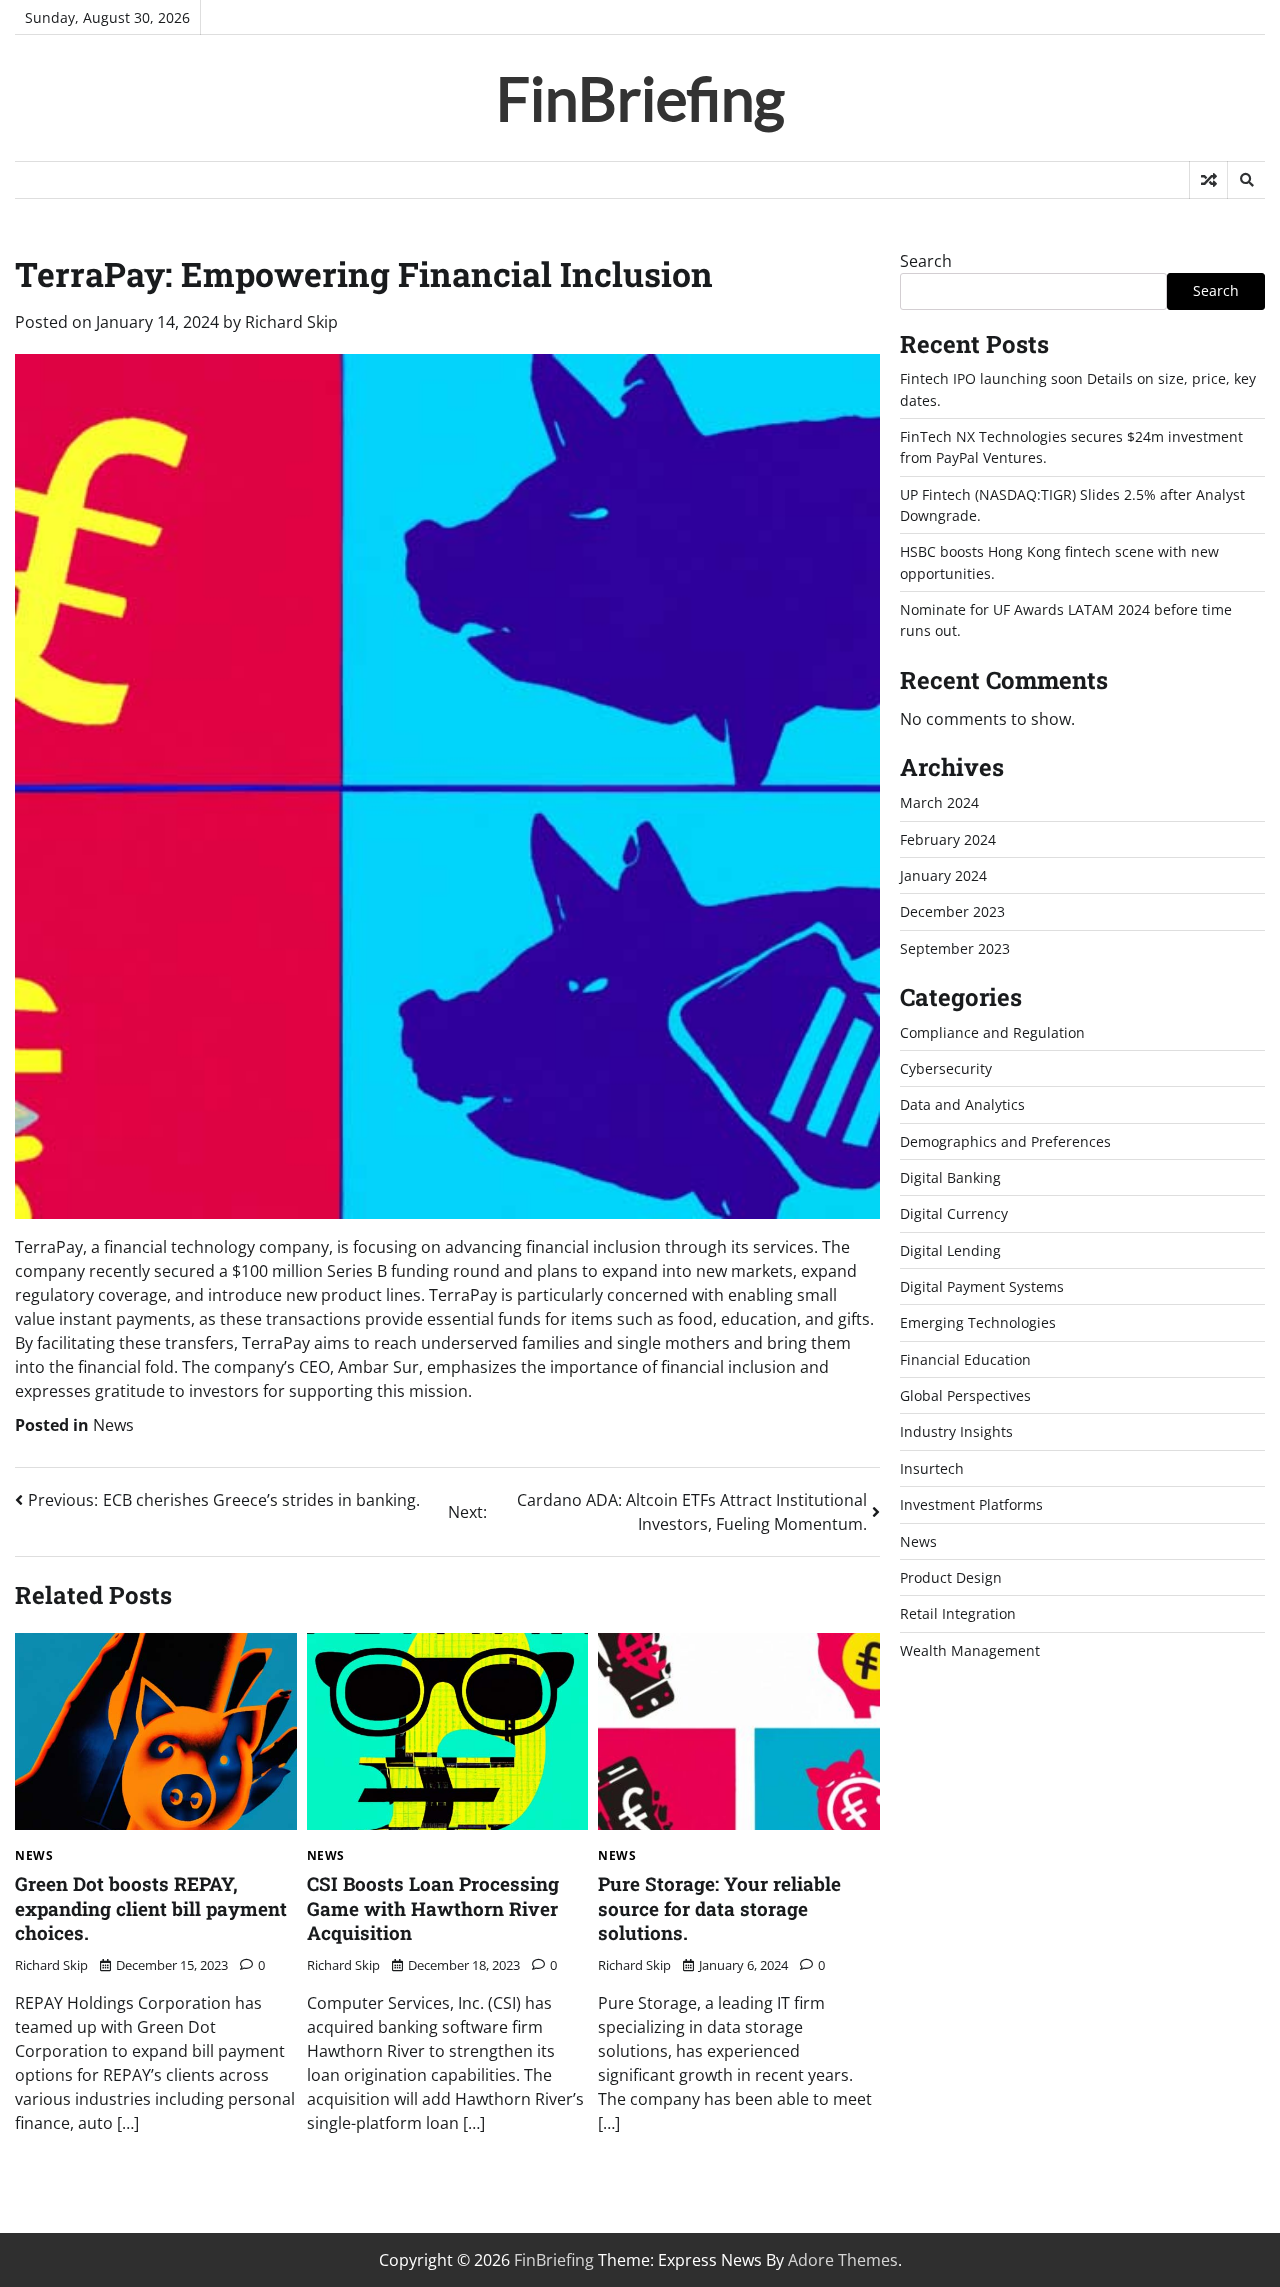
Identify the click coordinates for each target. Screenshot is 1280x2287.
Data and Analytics (962, 1104)
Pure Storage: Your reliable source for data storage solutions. (719, 1908)
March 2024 (939, 802)
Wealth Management (970, 1650)
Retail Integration (958, 1613)
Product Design (951, 1577)
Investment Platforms (971, 1504)
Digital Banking (950, 1177)
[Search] (1246, 180)
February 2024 (948, 839)
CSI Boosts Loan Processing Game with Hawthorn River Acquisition (433, 1908)
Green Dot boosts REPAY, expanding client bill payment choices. (151, 1908)
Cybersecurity (946, 1068)
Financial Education (965, 1359)
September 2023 (955, 948)
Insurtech (932, 1468)
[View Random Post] (1208, 180)
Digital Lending (950, 1250)
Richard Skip (291, 322)
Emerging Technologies (978, 1322)
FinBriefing (640, 98)
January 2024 (943, 875)
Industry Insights (956, 1432)
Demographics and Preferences (1005, 1141)
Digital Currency (954, 1213)
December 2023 (952, 911)
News (113, 1425)
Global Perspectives (965, 1395)
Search (926, 261)
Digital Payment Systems (982, 1286)
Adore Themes (843, 2260)
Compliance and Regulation (992, 1032)
